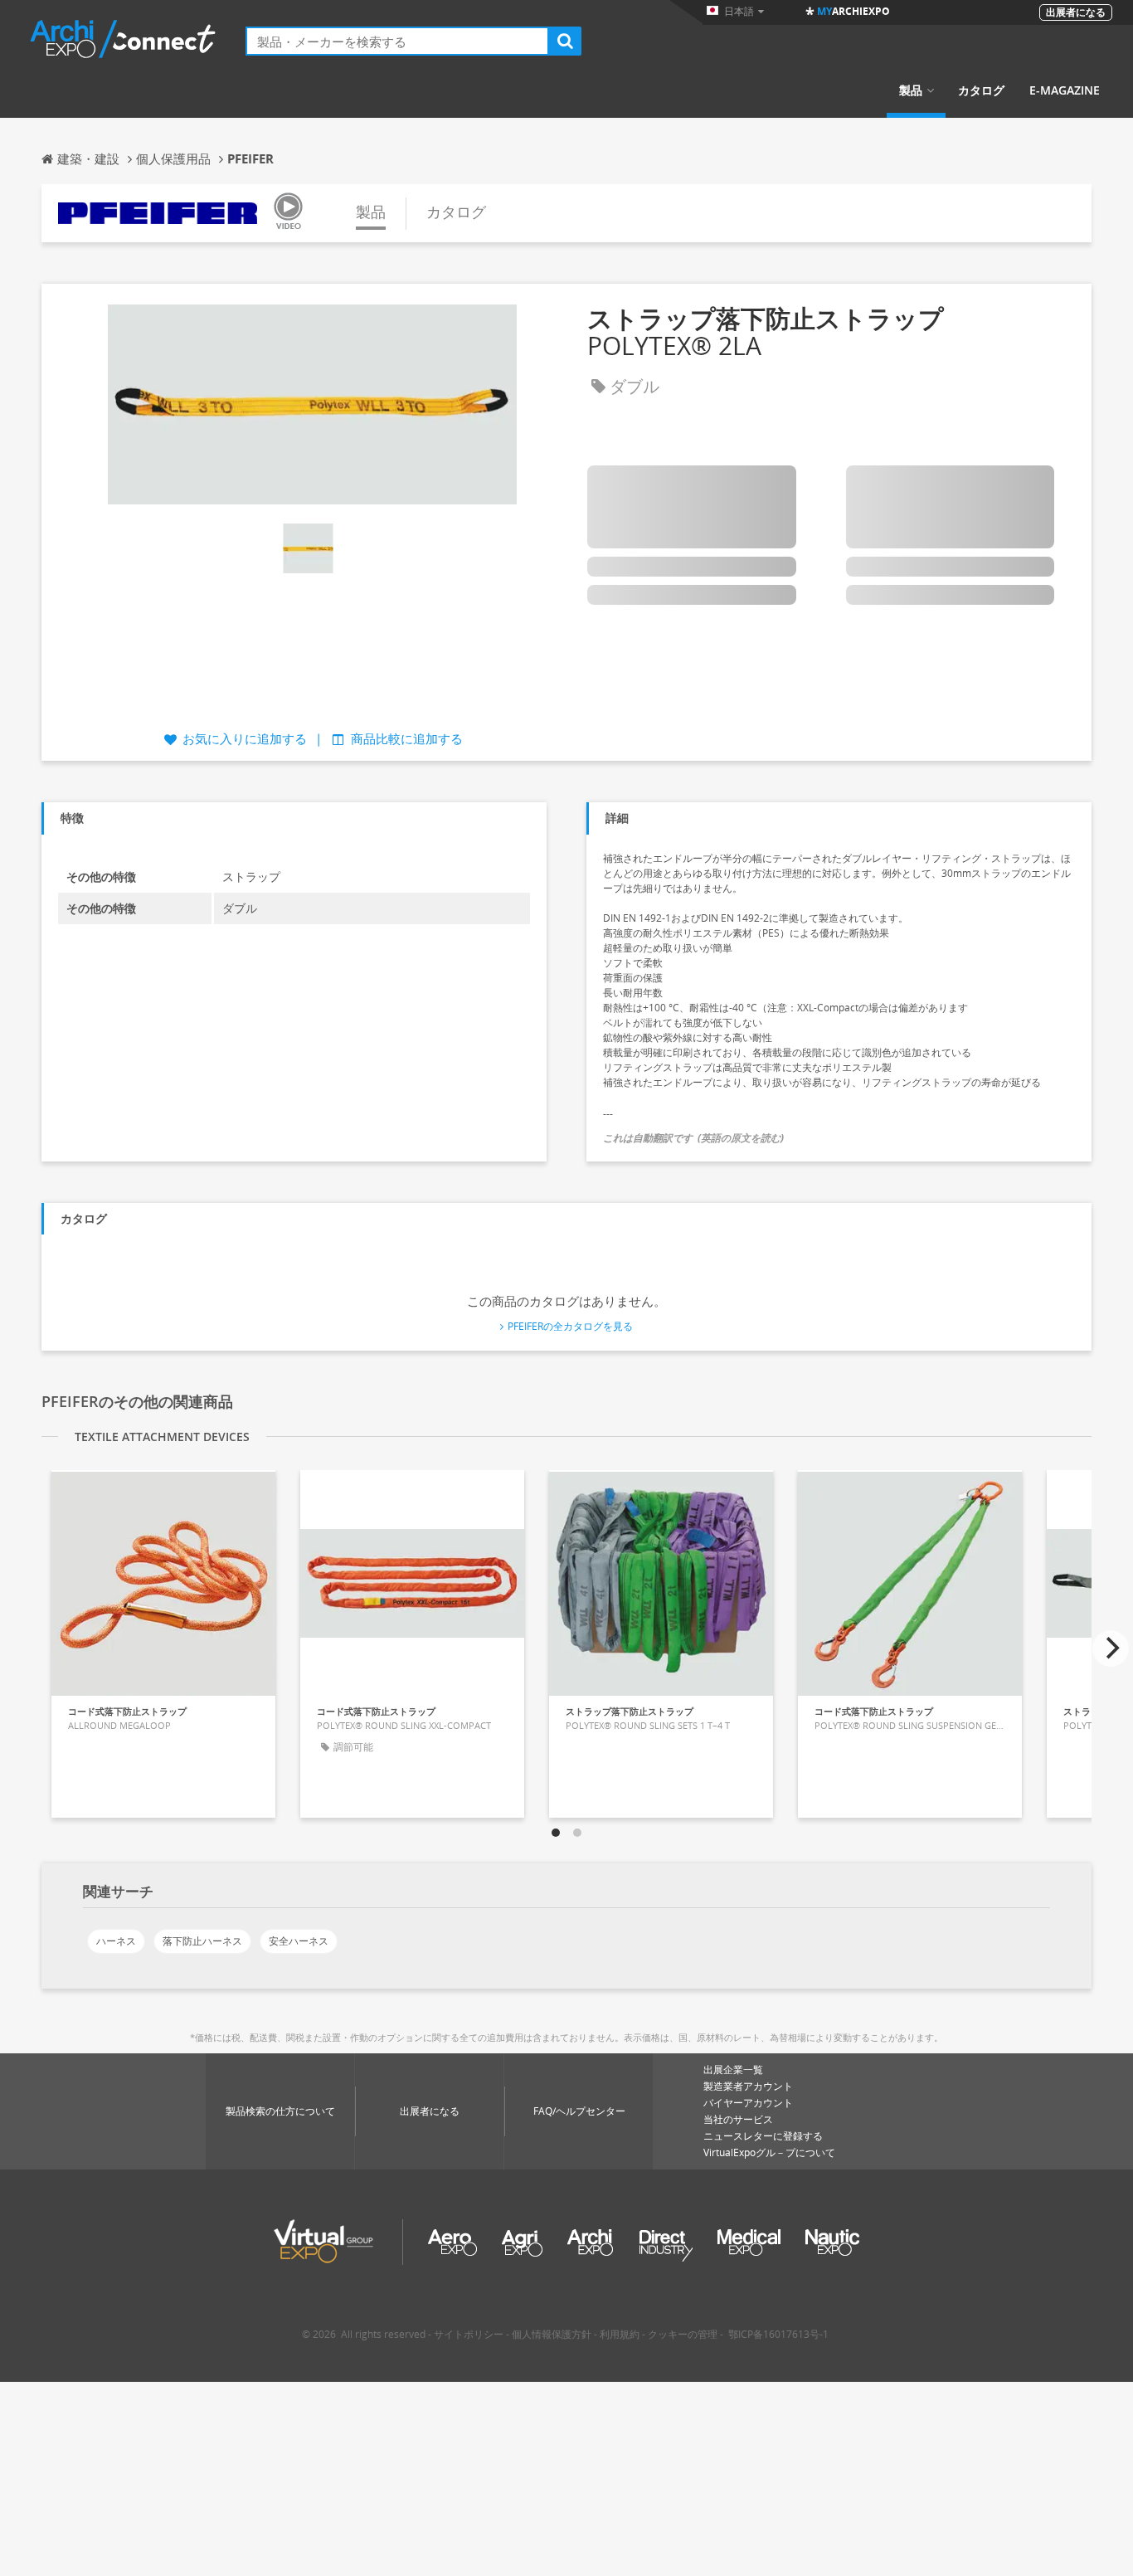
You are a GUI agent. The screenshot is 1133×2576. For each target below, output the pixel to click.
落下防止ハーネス (202, 1941)
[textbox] (397, 41)
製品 (911, 90)
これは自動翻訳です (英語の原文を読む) (693, 1138)
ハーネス (116, 1941)
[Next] (1111, 1648)
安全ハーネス (299, 1941)
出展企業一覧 (733, 2070)
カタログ (981, 90)
